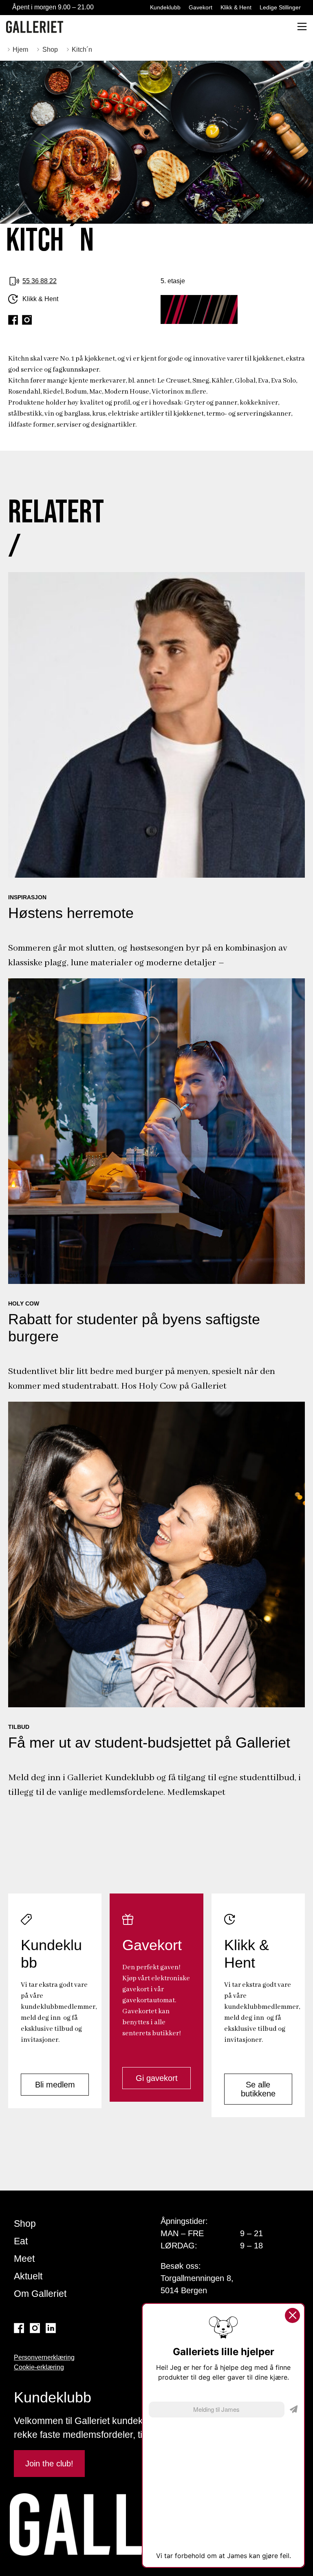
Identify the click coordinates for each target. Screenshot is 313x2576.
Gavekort (201, 7)
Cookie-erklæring (39, 2367)
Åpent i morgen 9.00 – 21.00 (53, 7)
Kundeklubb (165, 7)
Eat (21, 2241)
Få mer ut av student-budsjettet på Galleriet (149, 1743)
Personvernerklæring (44, 2357)
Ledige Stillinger (280, 7)
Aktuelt (28, 2276)
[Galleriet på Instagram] (35, 2328)
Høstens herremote (71, 913)
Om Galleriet (40, 2294)
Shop (25, 2224)
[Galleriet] (35, 27)
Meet (24, 2259)
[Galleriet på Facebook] (19, 2328)
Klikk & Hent (236, 7)
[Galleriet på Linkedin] (51, 2328)
